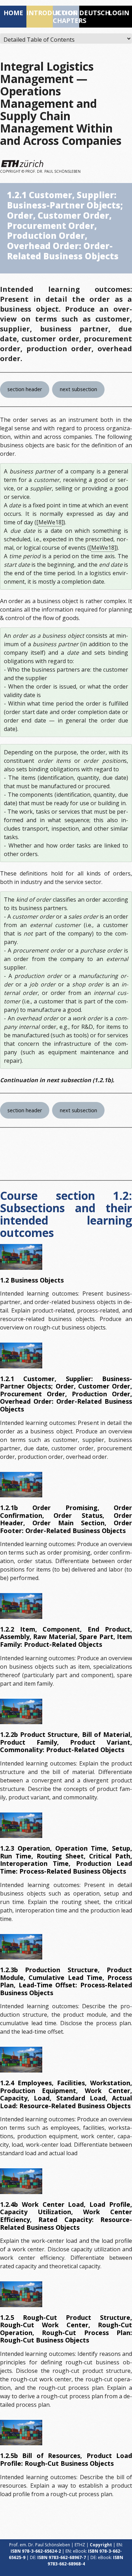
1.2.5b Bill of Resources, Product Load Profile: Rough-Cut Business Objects (66, 2459)
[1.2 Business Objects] (21, 1257)
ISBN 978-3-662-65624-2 (36, 2551)
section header (25, 389)
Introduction (40, 13)
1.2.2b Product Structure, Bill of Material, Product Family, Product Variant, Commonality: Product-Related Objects (66, 1742)
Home (13, 13)
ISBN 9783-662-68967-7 (62, 2557)
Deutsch (92, 13)
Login (119, 13)
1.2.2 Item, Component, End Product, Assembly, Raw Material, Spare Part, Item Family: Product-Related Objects (66, 1637)
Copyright (101, 2545)
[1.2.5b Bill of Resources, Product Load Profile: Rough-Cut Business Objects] (21, 2433)
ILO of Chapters (66, 17)
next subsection (78, 389)
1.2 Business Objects (32, 1280)
